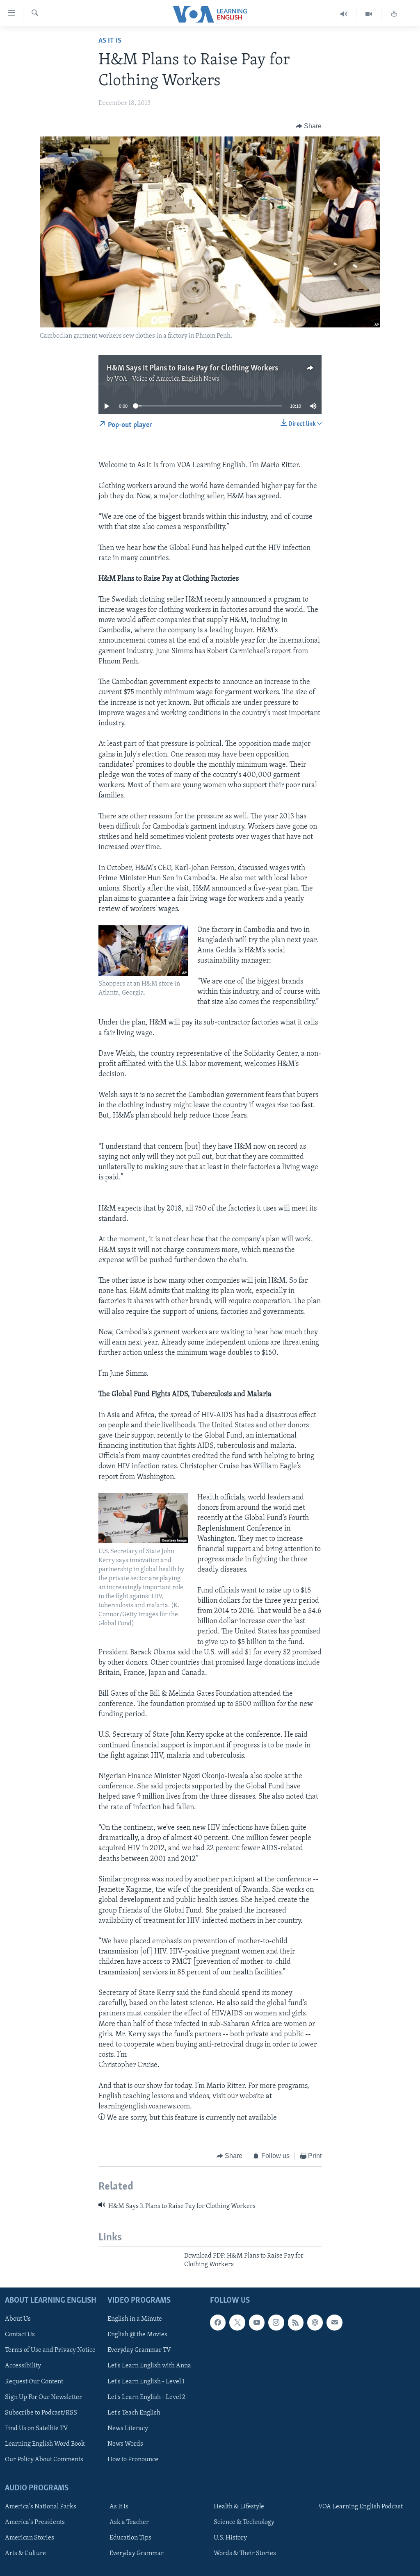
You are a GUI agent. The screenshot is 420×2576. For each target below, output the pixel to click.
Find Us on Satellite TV (37, 2428)
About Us (18, 2319)
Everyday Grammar (137, 2553)
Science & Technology (244, 2522)
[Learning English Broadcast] (344, 14)
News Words (125, 2444)
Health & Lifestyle (239, 2507)
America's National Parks (41, 2507)
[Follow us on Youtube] (257, 2322)
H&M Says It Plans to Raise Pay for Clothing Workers (192, 368)
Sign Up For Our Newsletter (43, 2397)
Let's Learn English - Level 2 (146, 2397)
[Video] (369, 14)
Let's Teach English (134, 2413)
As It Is (110, 41)
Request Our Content (34, 2381)
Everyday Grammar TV (139, 2350)
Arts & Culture (25, 2553)
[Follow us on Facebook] (218, 2322)
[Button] (309, 126)
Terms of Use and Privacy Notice (50, 2350)
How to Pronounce (133, 2460)
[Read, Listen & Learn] (394, 14)
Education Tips (130, 2538)
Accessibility (23, 2366)
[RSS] (296, 2322)
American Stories (30, 2538)
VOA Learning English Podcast (361, 2507)
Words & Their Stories (245, 2553)
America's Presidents (35, 2522)
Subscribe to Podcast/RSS (41, 2413)
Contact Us (20, 2335)
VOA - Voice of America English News (167, 379)
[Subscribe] (334, 2322)
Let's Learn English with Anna (149, 2366)
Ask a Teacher (129, 2522)
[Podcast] (315, 2322)
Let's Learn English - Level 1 (146, 2381)
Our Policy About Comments (44, 2460)
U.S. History (230, 2538)
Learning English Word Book (45, 2444)
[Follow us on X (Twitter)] (237, 2322)
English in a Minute (135, 2319)
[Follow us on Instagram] (276, 2322)
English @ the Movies (137, 2335)
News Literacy (128, 2428)
